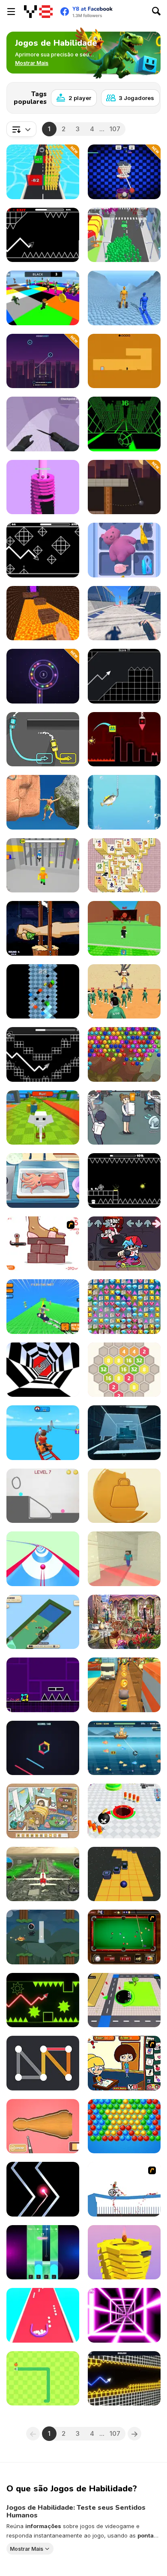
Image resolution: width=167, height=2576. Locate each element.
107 (115, 129)
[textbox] (21, 129)
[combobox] (21, 129)
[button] (32, 63)
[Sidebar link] (11, 12)
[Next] (147, 95)
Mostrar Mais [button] (27, 2549)
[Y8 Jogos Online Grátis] (38, 12)
